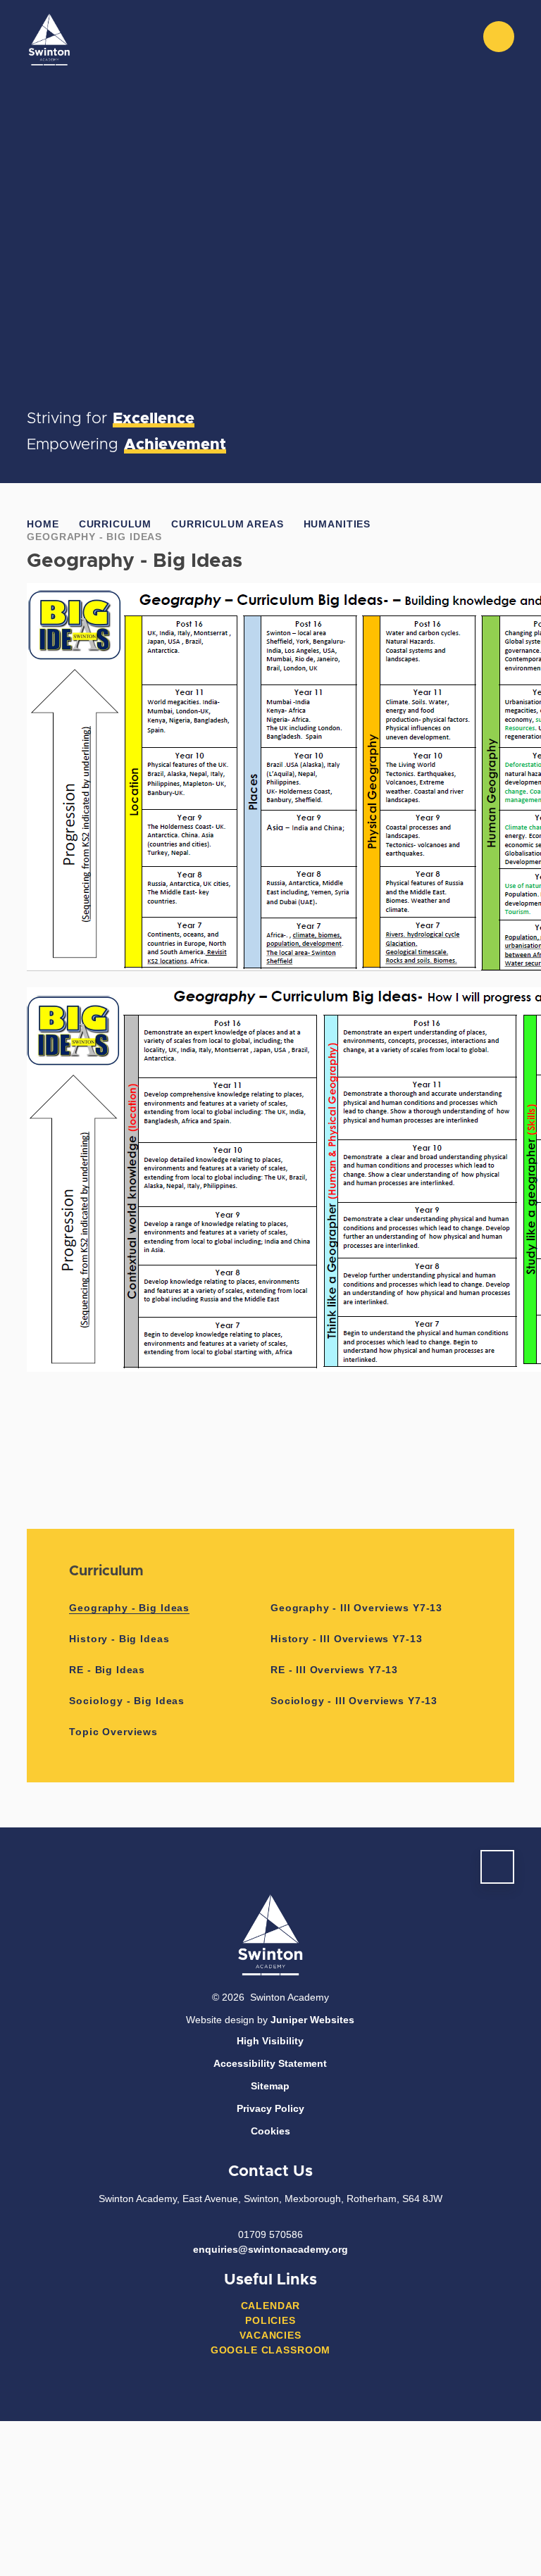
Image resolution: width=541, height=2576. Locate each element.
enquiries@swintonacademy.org (270, 2249)
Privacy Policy (270, 2108)
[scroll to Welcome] (497, 1867)
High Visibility (270, 2041)
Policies (270, 2320)
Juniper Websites (312, 2020)
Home (43, 524)
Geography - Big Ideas (94, 537)
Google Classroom (270, 2350)
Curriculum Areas (227, 524)
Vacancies (270, 2335)
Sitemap (270, 2086)
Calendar (271, 2306)
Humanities (337, 524)
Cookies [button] (270, 2131)
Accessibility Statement (270, 2063)
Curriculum (115, 524)
